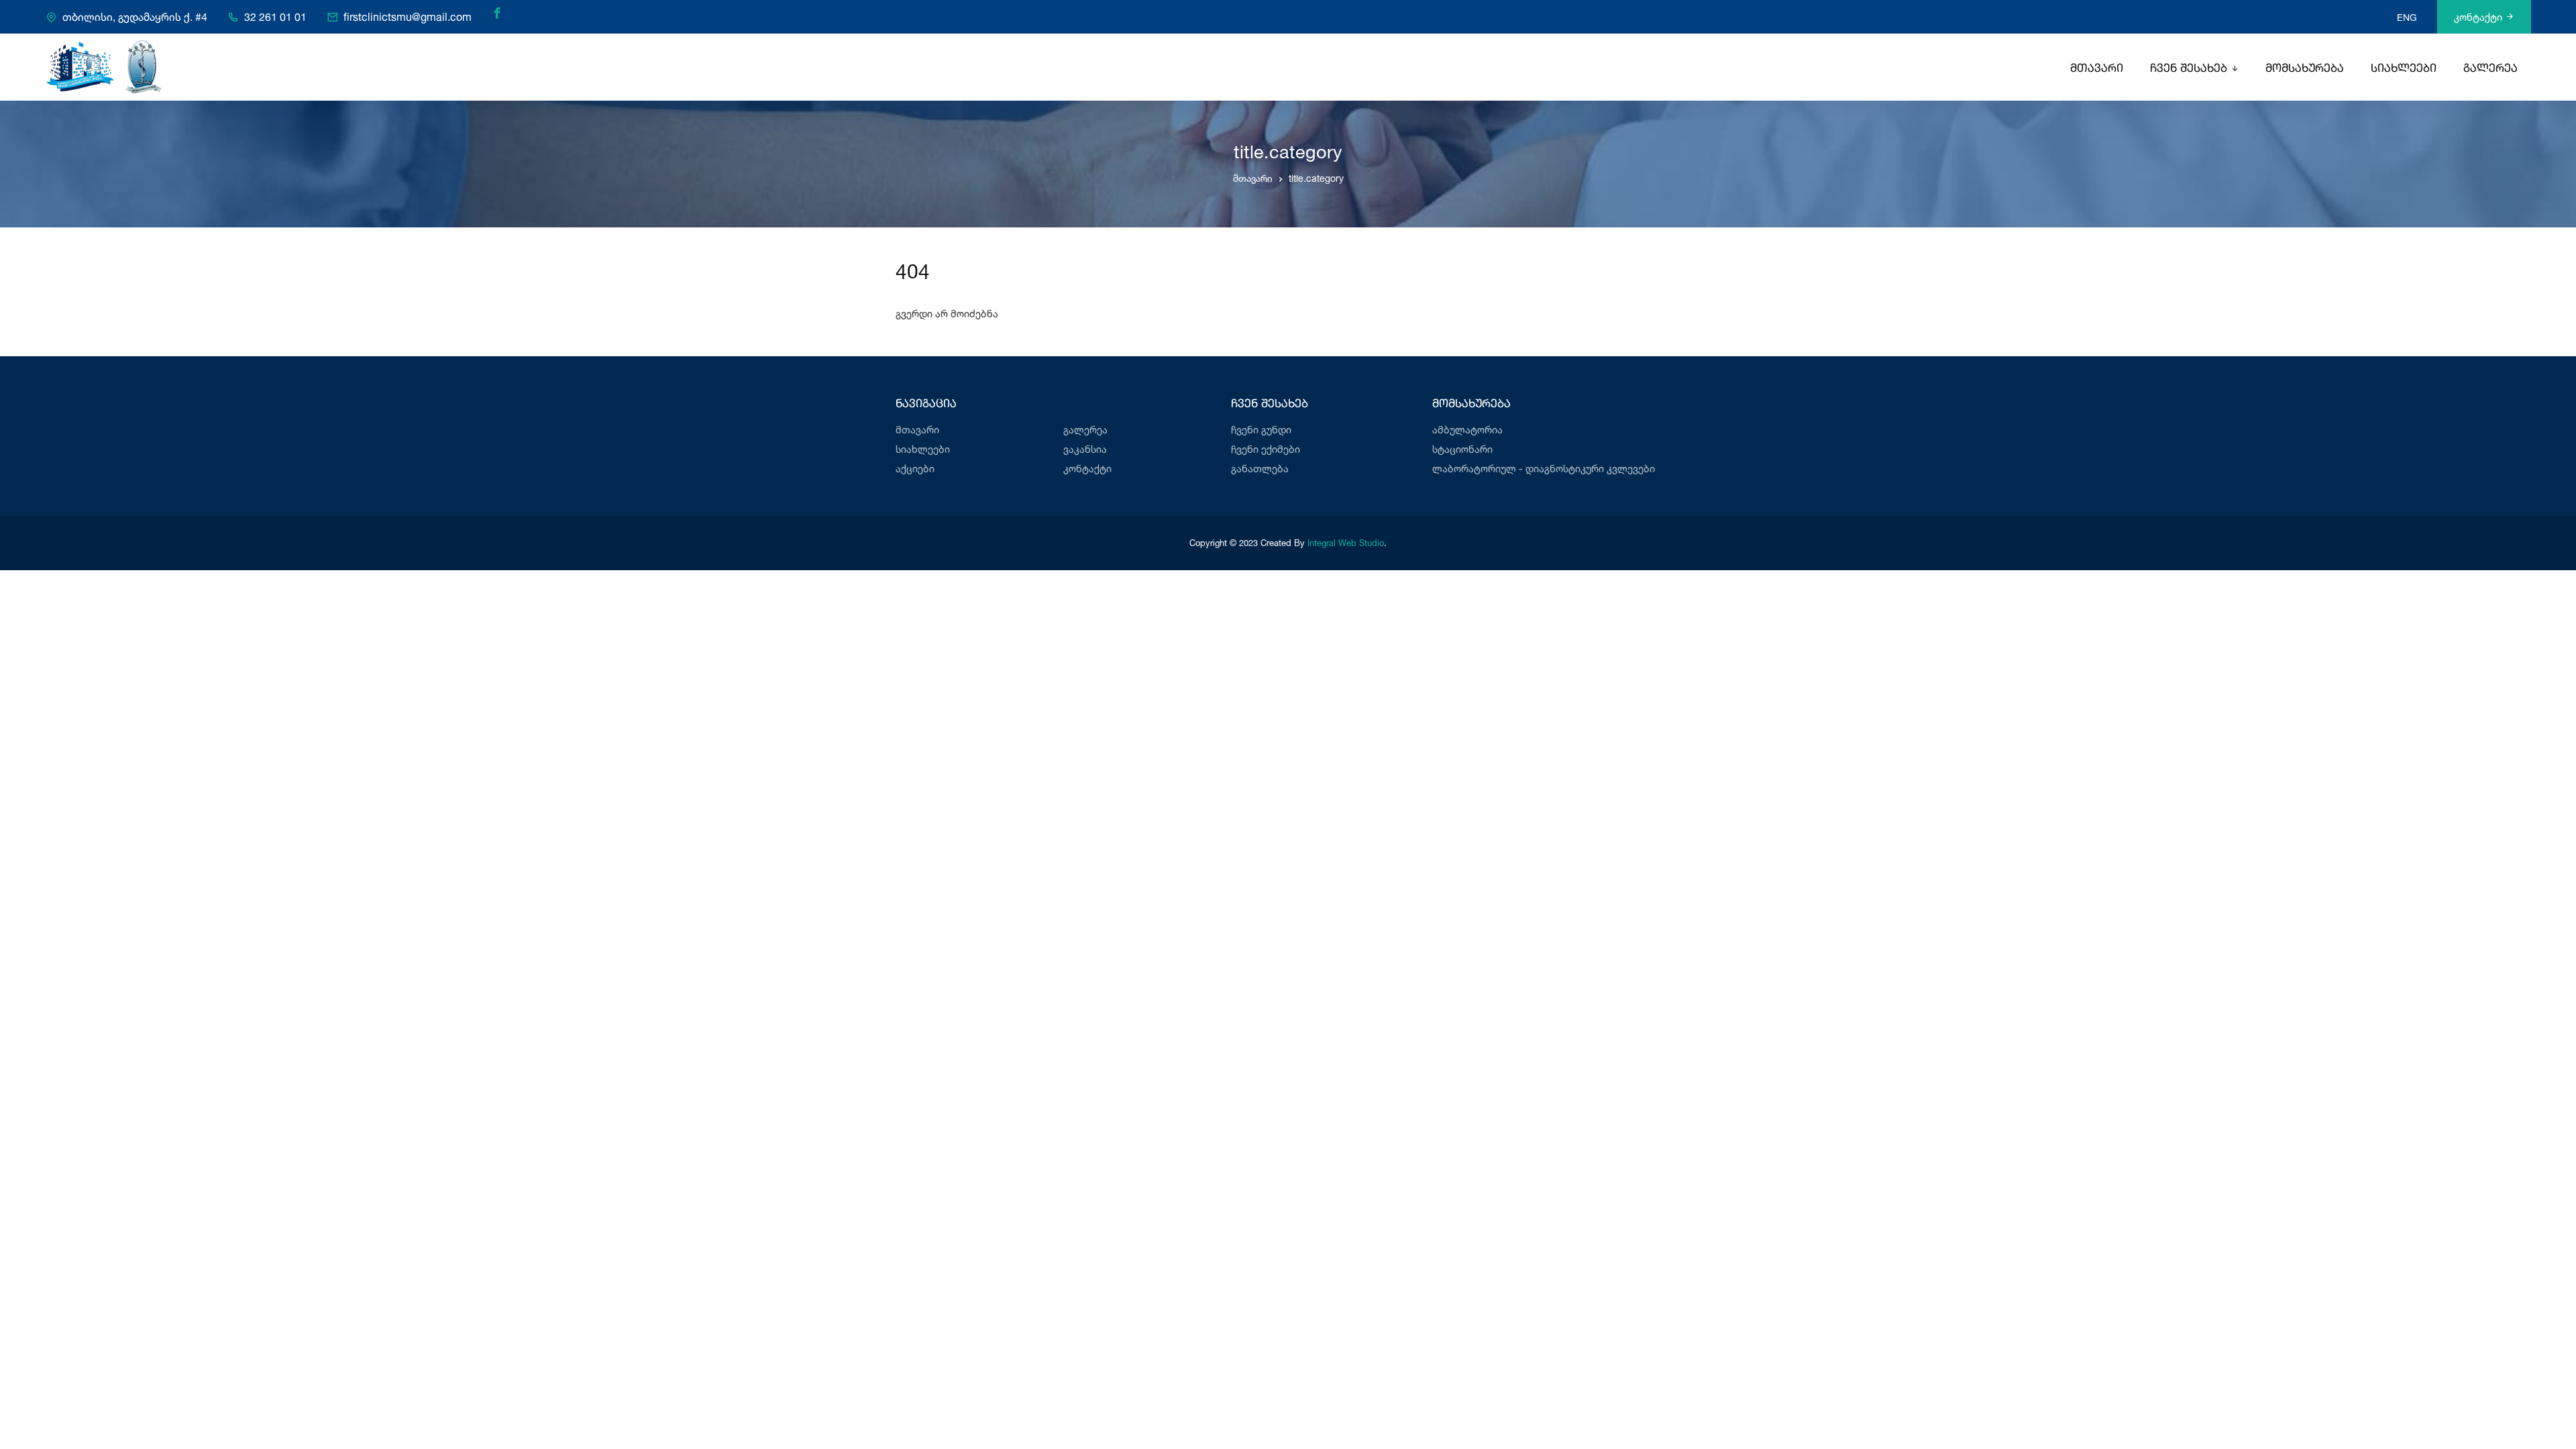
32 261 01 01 (275, 17)
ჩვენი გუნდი (1261, 430)
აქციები (915, 469)
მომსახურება (2305, 69)
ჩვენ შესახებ (2189, 69)
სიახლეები (2404, 69)
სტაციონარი (1462, 449)
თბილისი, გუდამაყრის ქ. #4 (135, 17)
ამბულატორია (1467, 430)
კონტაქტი (2478, 17)
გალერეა (2490, 69)
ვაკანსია (1085, 449)
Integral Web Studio (1346, 543)
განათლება (1260, 469)
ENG (2407, 17)
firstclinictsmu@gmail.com (408, 17)
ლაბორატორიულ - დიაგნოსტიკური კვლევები (1544, 469)
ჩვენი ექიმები (1266, 449)
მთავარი (2097, 69)
